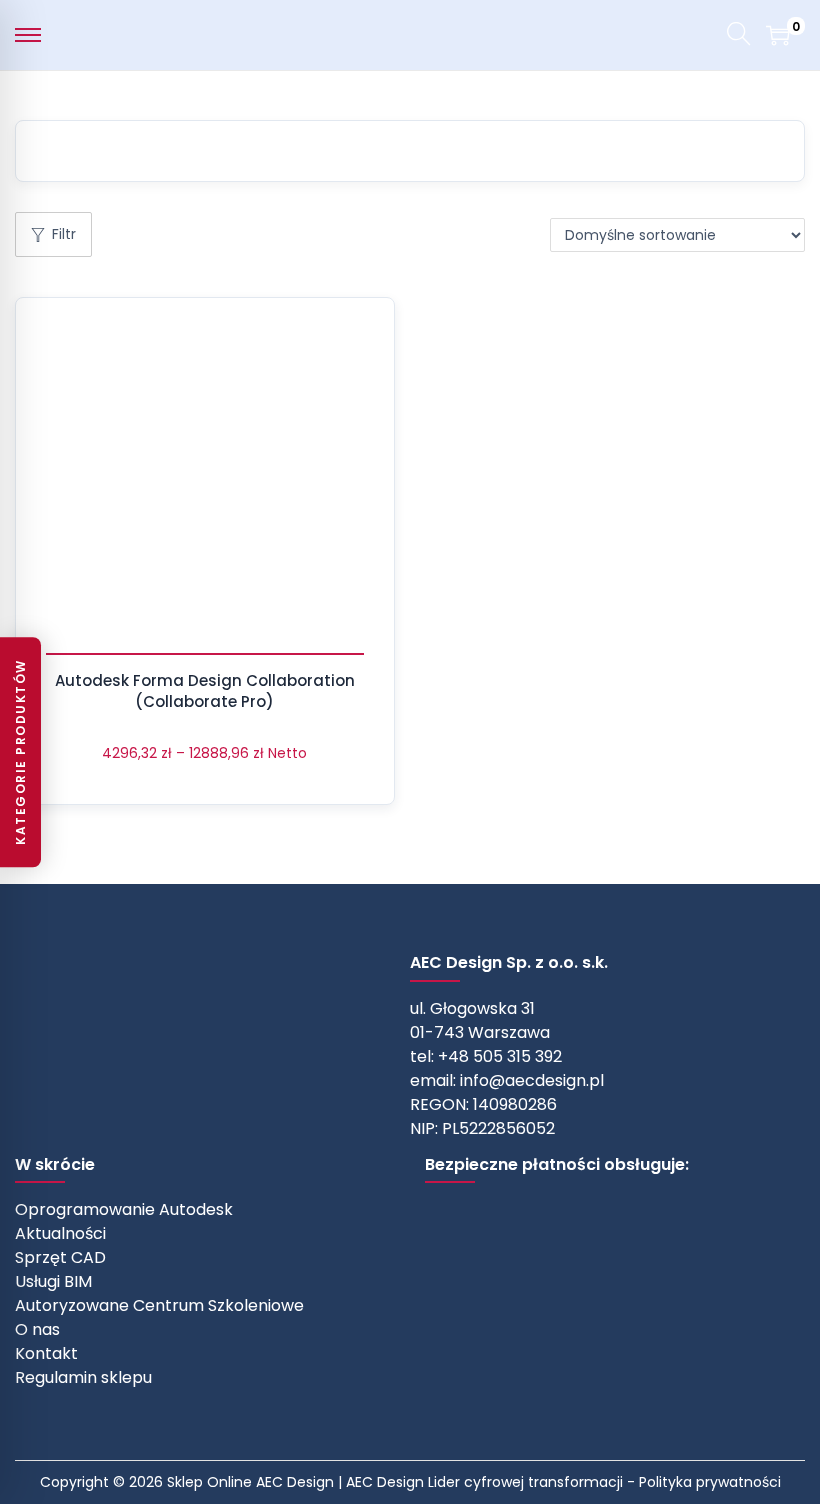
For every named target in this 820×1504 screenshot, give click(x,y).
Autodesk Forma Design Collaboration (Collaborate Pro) (205, 691)
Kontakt (46, 1353)
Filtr (64, 234)
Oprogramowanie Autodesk (124, 1209)
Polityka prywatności (710, 1482)
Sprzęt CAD (60, 1257)
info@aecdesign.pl (532, 1080)
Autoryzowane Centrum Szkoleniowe (159, 1305)
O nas (37, 1329)
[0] (778, 35)
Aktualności (60, 1233)
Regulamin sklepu (83, 1377)
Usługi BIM (53, 1281)
